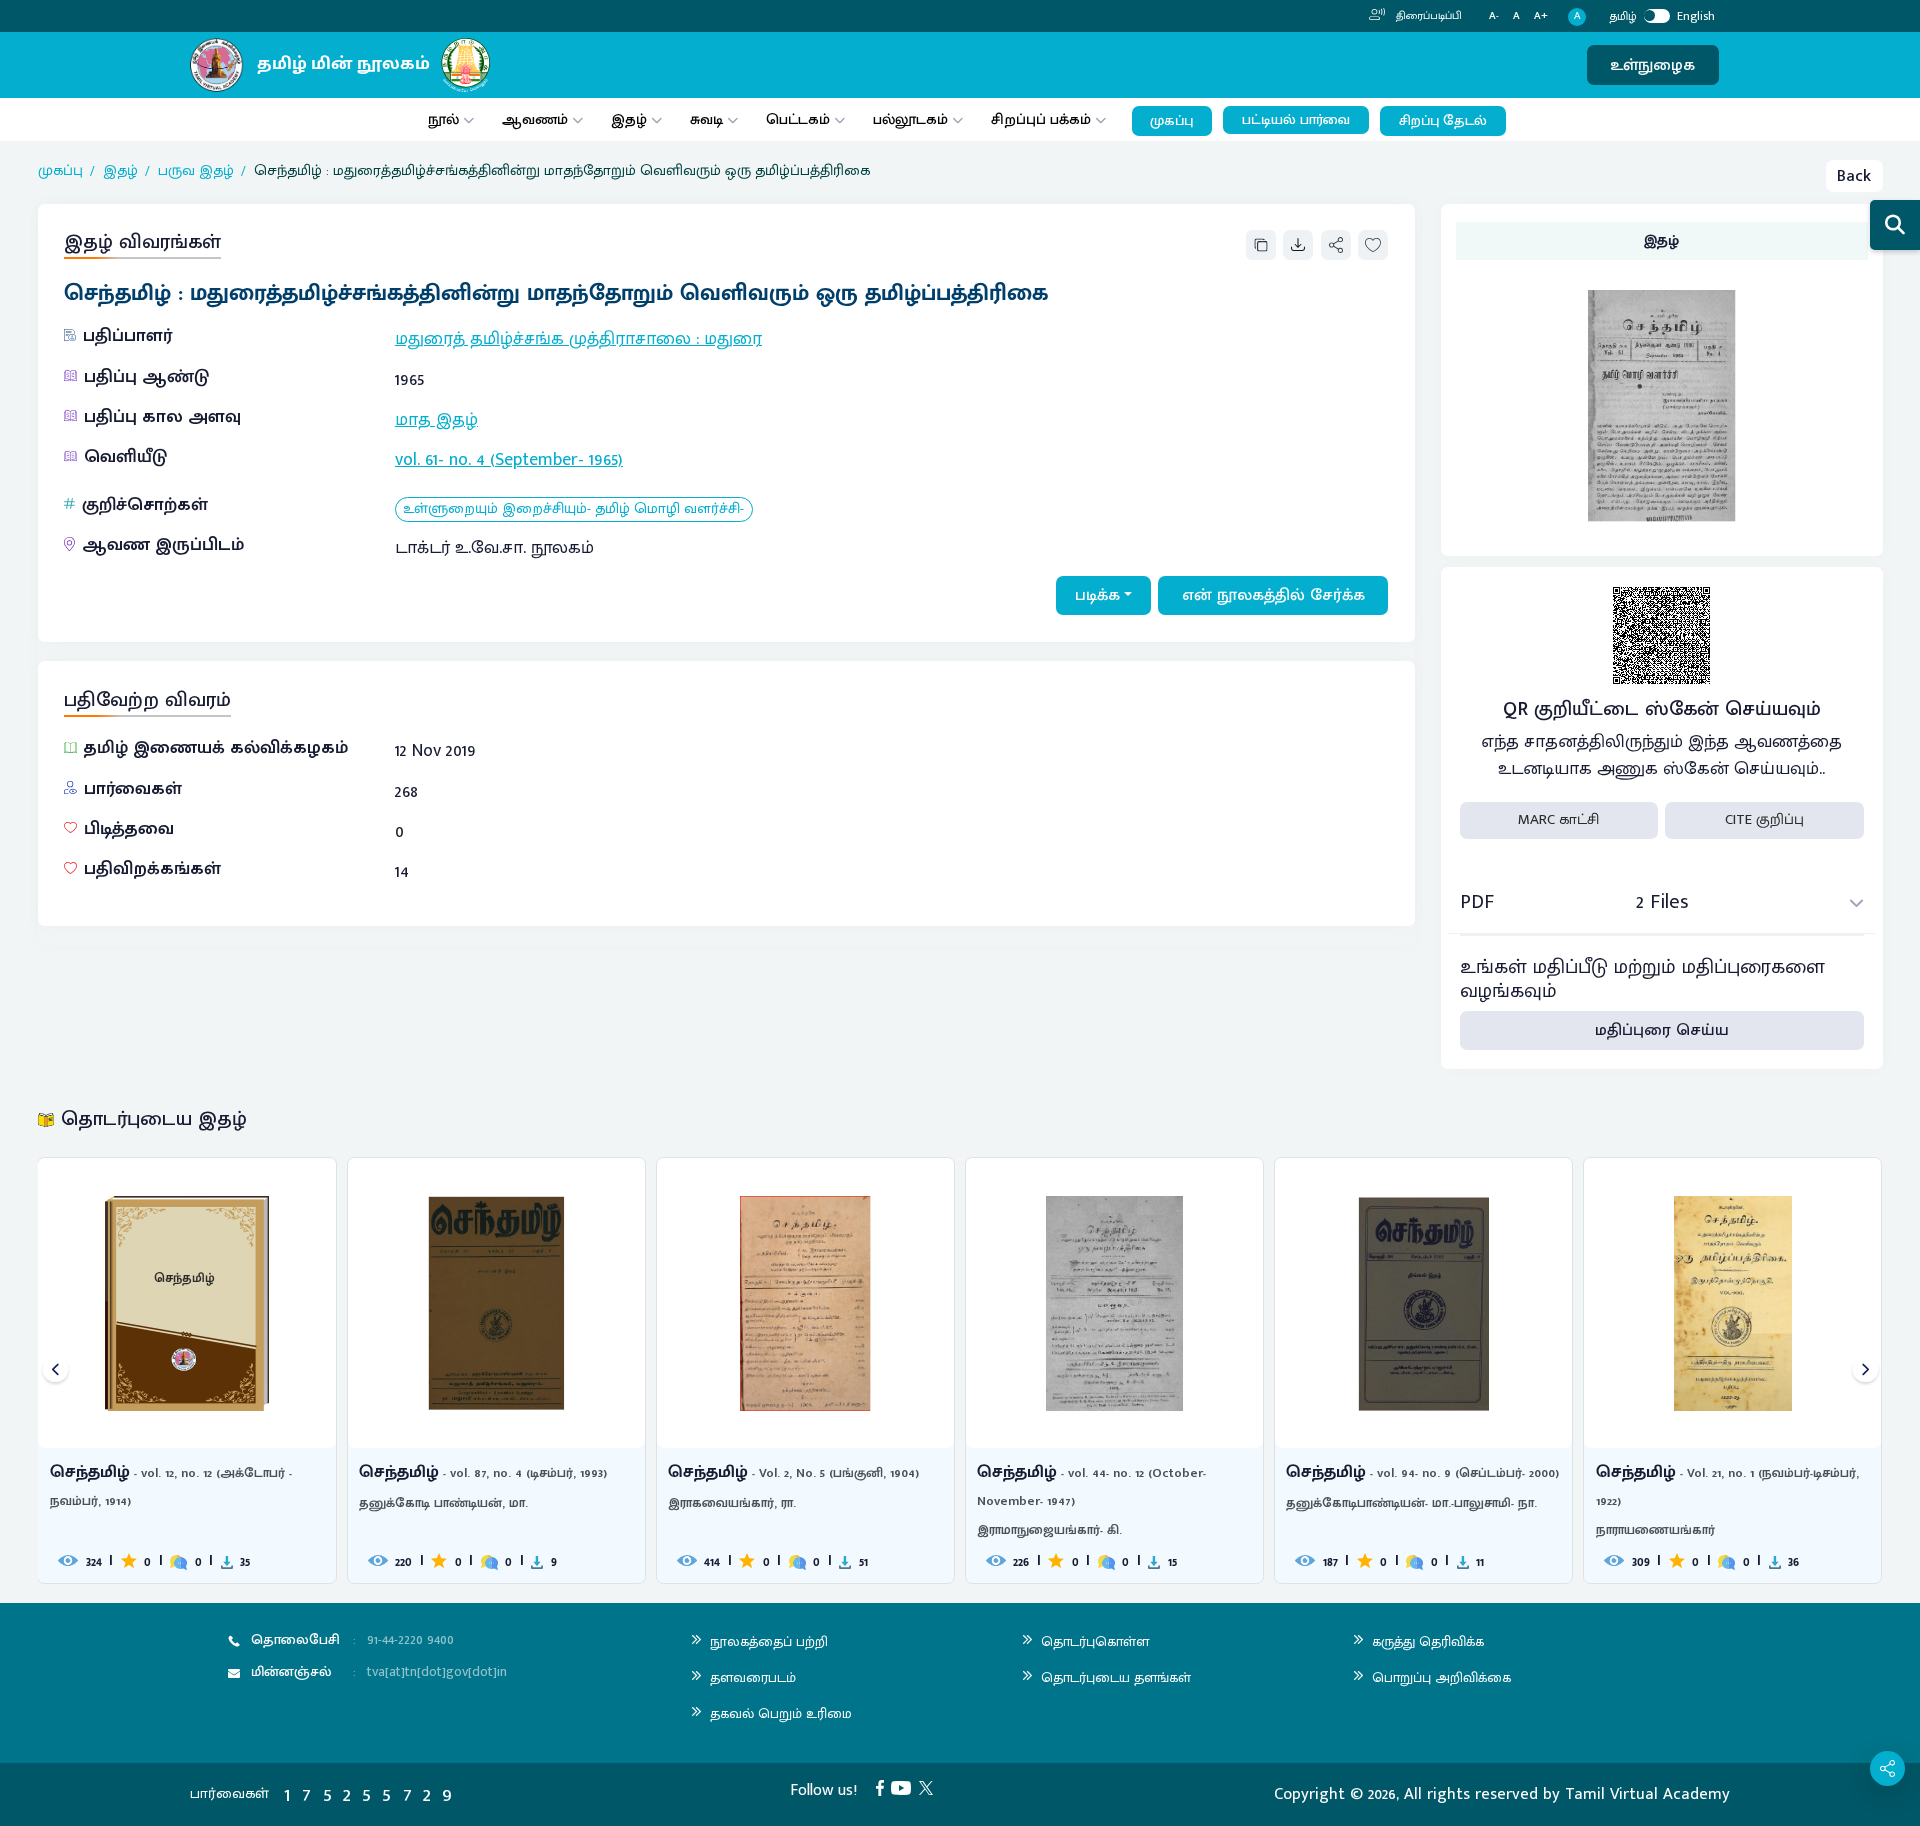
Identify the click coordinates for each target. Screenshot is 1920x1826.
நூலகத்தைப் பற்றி (769, 1641)
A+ (1541, 16)
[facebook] (884, 1787)
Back (1854, 176)
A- (1494, 16)
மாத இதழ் (436, 420)
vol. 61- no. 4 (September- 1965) (509, 460)
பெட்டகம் (798, 119)
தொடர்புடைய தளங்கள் (1116, 1677)
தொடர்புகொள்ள (1095, 1641)
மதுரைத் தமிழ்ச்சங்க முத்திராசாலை (543, 339)
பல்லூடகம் (910, 119)
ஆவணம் (537, 119)
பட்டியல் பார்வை (1296, 120)
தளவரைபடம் (753, 1677)
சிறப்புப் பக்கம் (1041, 119)
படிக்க (1097, 595)
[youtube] (905, 1787)
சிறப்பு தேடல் (1443, 121)
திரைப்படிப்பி (1427, 16)
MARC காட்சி (1558, 819)
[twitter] (930, 1787)
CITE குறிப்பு (1764, 819)
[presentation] (55, 1370)
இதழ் (629, 119)
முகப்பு (1171, 121)
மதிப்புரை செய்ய (1662, 1030)
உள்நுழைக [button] (1652, 65)
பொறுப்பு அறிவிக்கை (1441, 1677)
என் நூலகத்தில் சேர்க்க (1273, 595)
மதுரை (733, 339)
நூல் (443, 119)
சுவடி (706, 119)
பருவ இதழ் (196, 171)
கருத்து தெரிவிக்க (1428, 1641)
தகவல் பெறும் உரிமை (781, 1713)
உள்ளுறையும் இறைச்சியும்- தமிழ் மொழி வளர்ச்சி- (573, 509)
